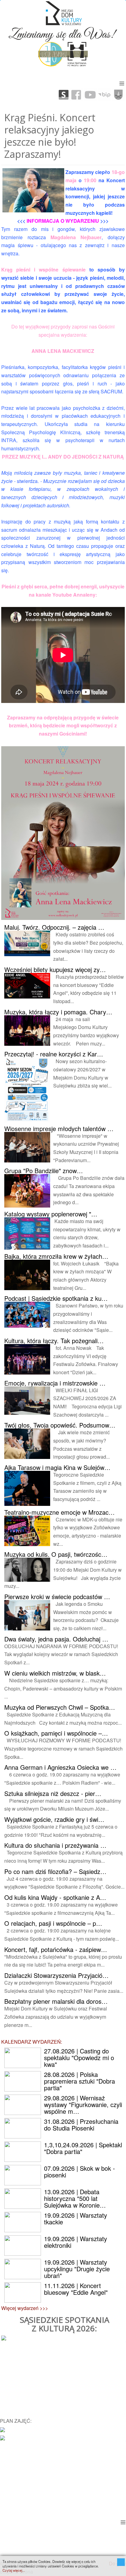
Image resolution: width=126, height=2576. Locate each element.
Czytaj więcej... (14, 2570)
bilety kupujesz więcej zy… (55, 969)
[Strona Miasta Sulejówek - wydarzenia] (2, 2437)
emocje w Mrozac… (59, 1512)
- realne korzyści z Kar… (54, 1054)
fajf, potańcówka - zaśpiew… (56, 1949)
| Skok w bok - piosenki (80, 2172)
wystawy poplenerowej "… (51, 1214)
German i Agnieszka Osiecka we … (60, 1767)
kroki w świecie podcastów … (57, 1597)
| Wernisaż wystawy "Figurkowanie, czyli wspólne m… (83, 2104)
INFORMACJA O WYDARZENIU (63, 221)
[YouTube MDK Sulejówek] (90, 94)
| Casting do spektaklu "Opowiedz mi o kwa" (79, 2058)
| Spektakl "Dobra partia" (83, 2148)
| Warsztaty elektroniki (76, 2242)
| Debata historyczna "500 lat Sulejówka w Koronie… (75, 2198)
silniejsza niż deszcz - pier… (53, 1793)
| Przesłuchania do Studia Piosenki (81, 2125)
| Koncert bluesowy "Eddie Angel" (76, 2289)
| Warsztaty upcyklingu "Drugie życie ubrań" (77, 2269)
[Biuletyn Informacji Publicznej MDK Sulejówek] (104, 94)
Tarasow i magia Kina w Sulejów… (57, 1467)
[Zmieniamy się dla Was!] (63, 33)
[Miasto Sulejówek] (118, 94)
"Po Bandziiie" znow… (44, 1171)
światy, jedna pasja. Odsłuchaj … (56, 1639)
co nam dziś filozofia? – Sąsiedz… (55, 1871)
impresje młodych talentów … (59, 1128)
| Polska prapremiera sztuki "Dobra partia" (80, 2081)
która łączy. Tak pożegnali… (54, 1341)
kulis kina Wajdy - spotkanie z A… (55, 1897)
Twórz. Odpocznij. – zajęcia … (54, 927)
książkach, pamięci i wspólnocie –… (56, 1733)
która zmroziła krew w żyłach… (56, 1256)
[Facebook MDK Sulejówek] (76, 94)
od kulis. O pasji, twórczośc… (56, 1554)
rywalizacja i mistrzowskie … (55, 1383)
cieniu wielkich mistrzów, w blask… (55, 1673)
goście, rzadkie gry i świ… (54, 1819)
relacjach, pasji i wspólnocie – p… (53, 1923)
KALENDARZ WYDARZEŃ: (32, 2042)
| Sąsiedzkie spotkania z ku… (56, 1298)
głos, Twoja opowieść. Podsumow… (60, 1425)
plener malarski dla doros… (56, 2001)
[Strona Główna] (63, 13)
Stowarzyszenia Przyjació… (56, 1975)
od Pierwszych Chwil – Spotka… (60, 1707)
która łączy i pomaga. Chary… (58, 1012)
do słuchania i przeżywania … (55, 1845)
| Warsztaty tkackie (76, 2218)
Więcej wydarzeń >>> (25, 2308)
